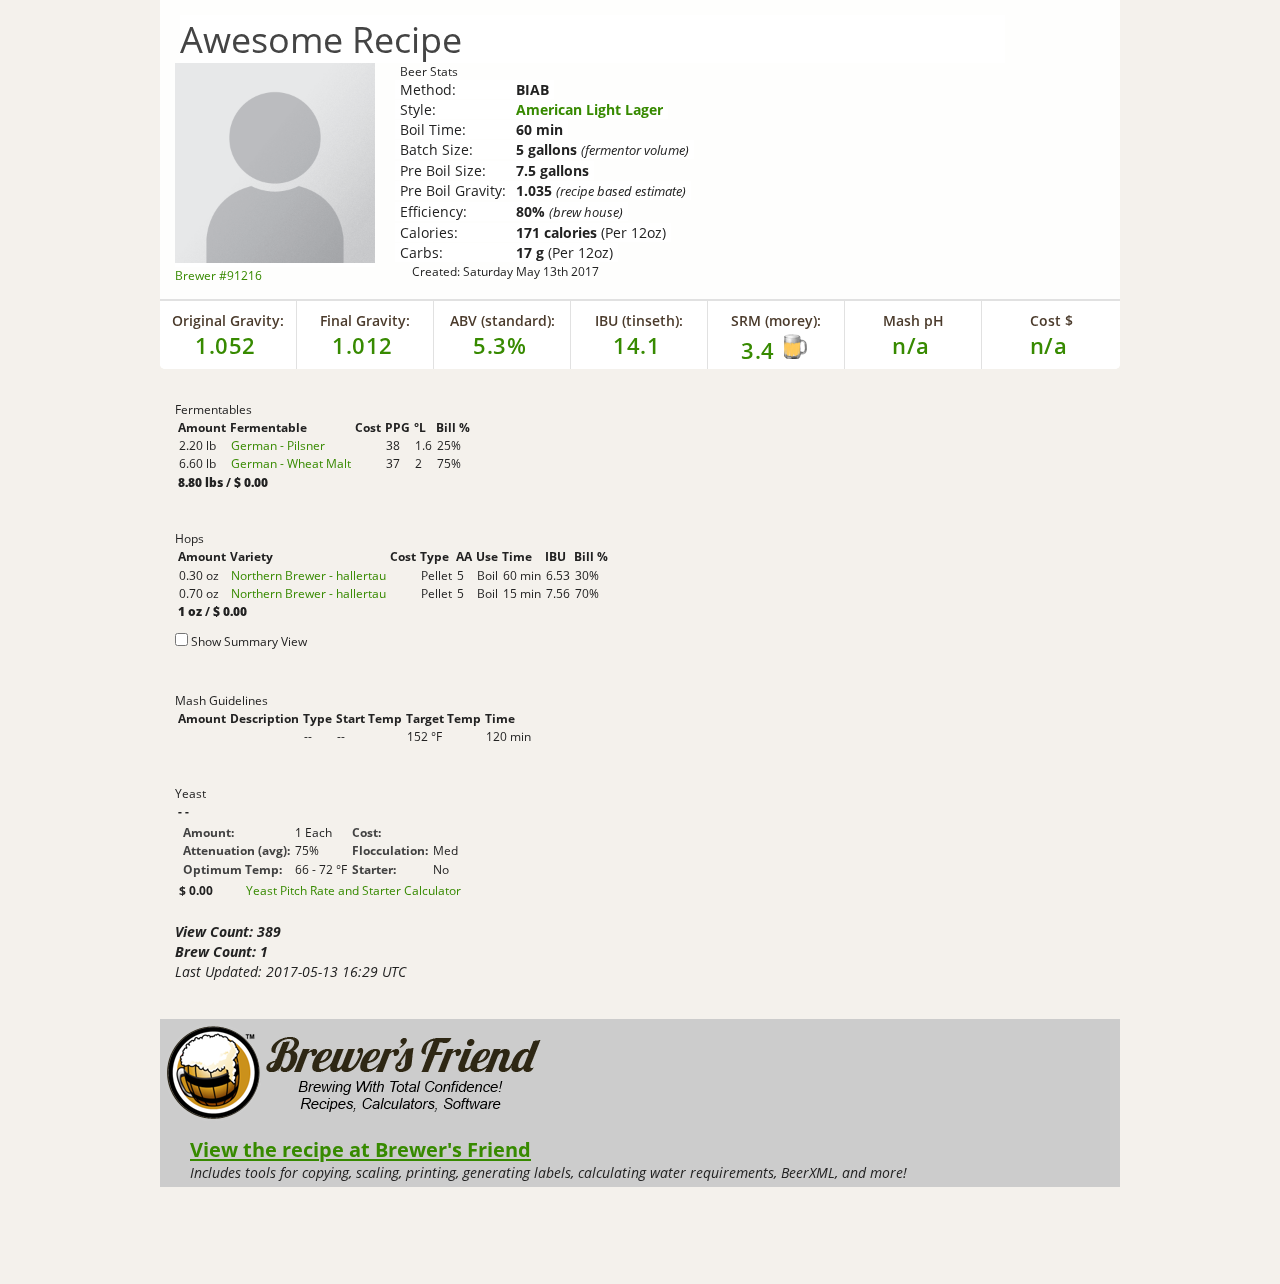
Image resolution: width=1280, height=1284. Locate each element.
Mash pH (913, 320)
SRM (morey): (776, 320)
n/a (1049, 345)
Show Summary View (249, 641)
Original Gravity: (228, 320)
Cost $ (1051, 320)
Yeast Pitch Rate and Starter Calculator (353, 891)
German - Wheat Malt (291, 463)
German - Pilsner (278, 445)
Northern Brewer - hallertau (308, 575)
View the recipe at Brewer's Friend (360, 1149)
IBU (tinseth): (639, 320)
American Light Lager (589, 109)
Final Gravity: (365, 320)
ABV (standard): (502, 320)
